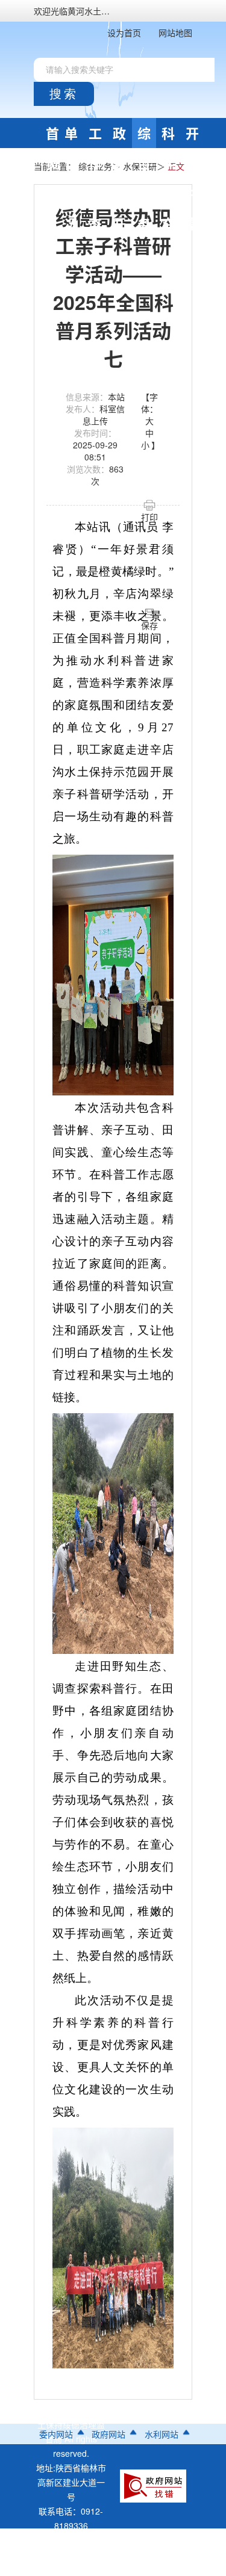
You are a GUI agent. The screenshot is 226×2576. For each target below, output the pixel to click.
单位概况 (71, 136)
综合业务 (144, 136)
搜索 (64, 94)
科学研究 (168, 136)
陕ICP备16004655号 (74, 2569)
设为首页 (124, 33)
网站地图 (175, 33)
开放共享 (192, 136)
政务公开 (119, 136)
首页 (52, 136)
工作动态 (95, 136)
